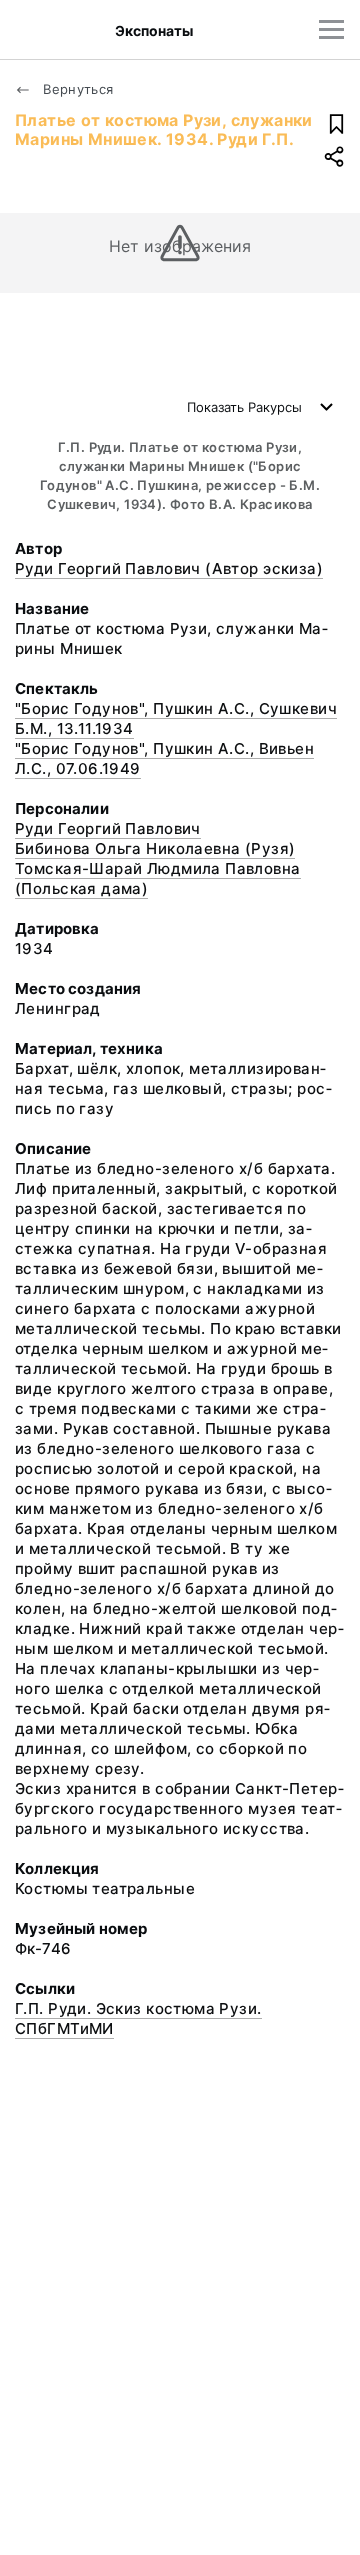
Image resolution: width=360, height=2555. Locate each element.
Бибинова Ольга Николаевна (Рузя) (155, 848)
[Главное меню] (331, 29)
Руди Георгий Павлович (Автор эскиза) (169, 568)
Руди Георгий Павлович (108, 828)
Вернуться (76, 89)
